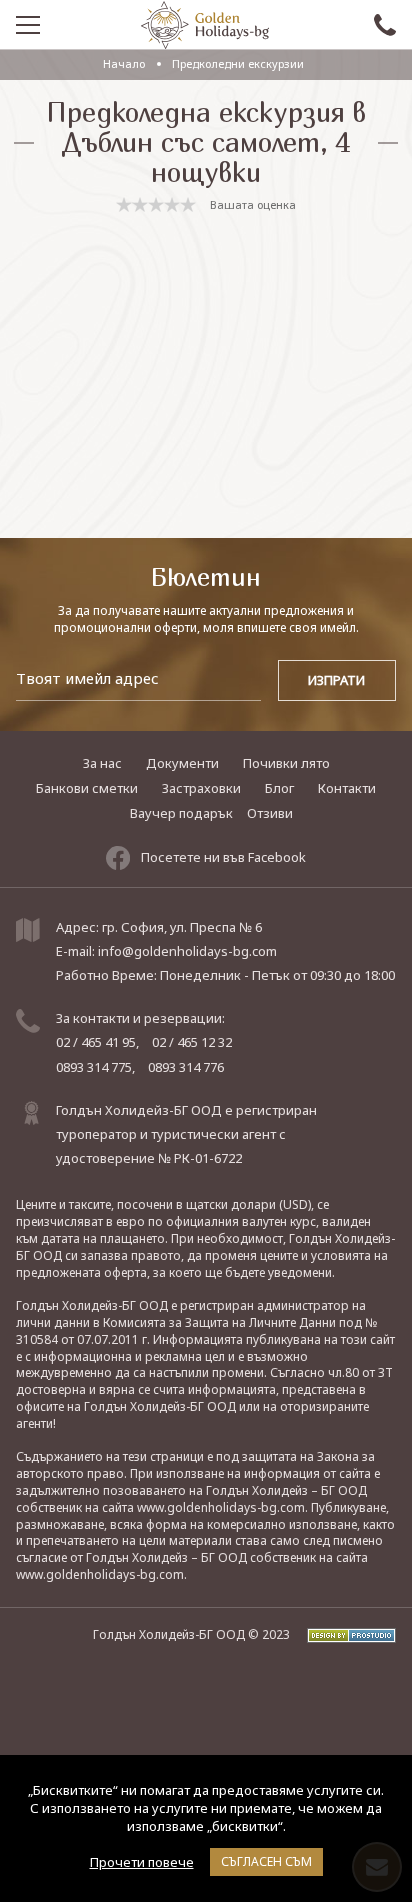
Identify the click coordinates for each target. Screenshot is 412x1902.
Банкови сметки (87, 788)
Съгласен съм (266, 1861)
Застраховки (201, 788)
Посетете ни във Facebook (223, 857)
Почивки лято (286, 763)
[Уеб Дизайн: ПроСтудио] (344, 1634)
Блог (279, 788)
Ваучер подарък (181, 813)
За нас (102, 763)
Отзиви (270, 813)
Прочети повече (142, 1862)
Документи (182, 763)
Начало (124, 63)
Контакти (347, 788)
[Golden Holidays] (205, 25)
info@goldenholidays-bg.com (187, 951)
